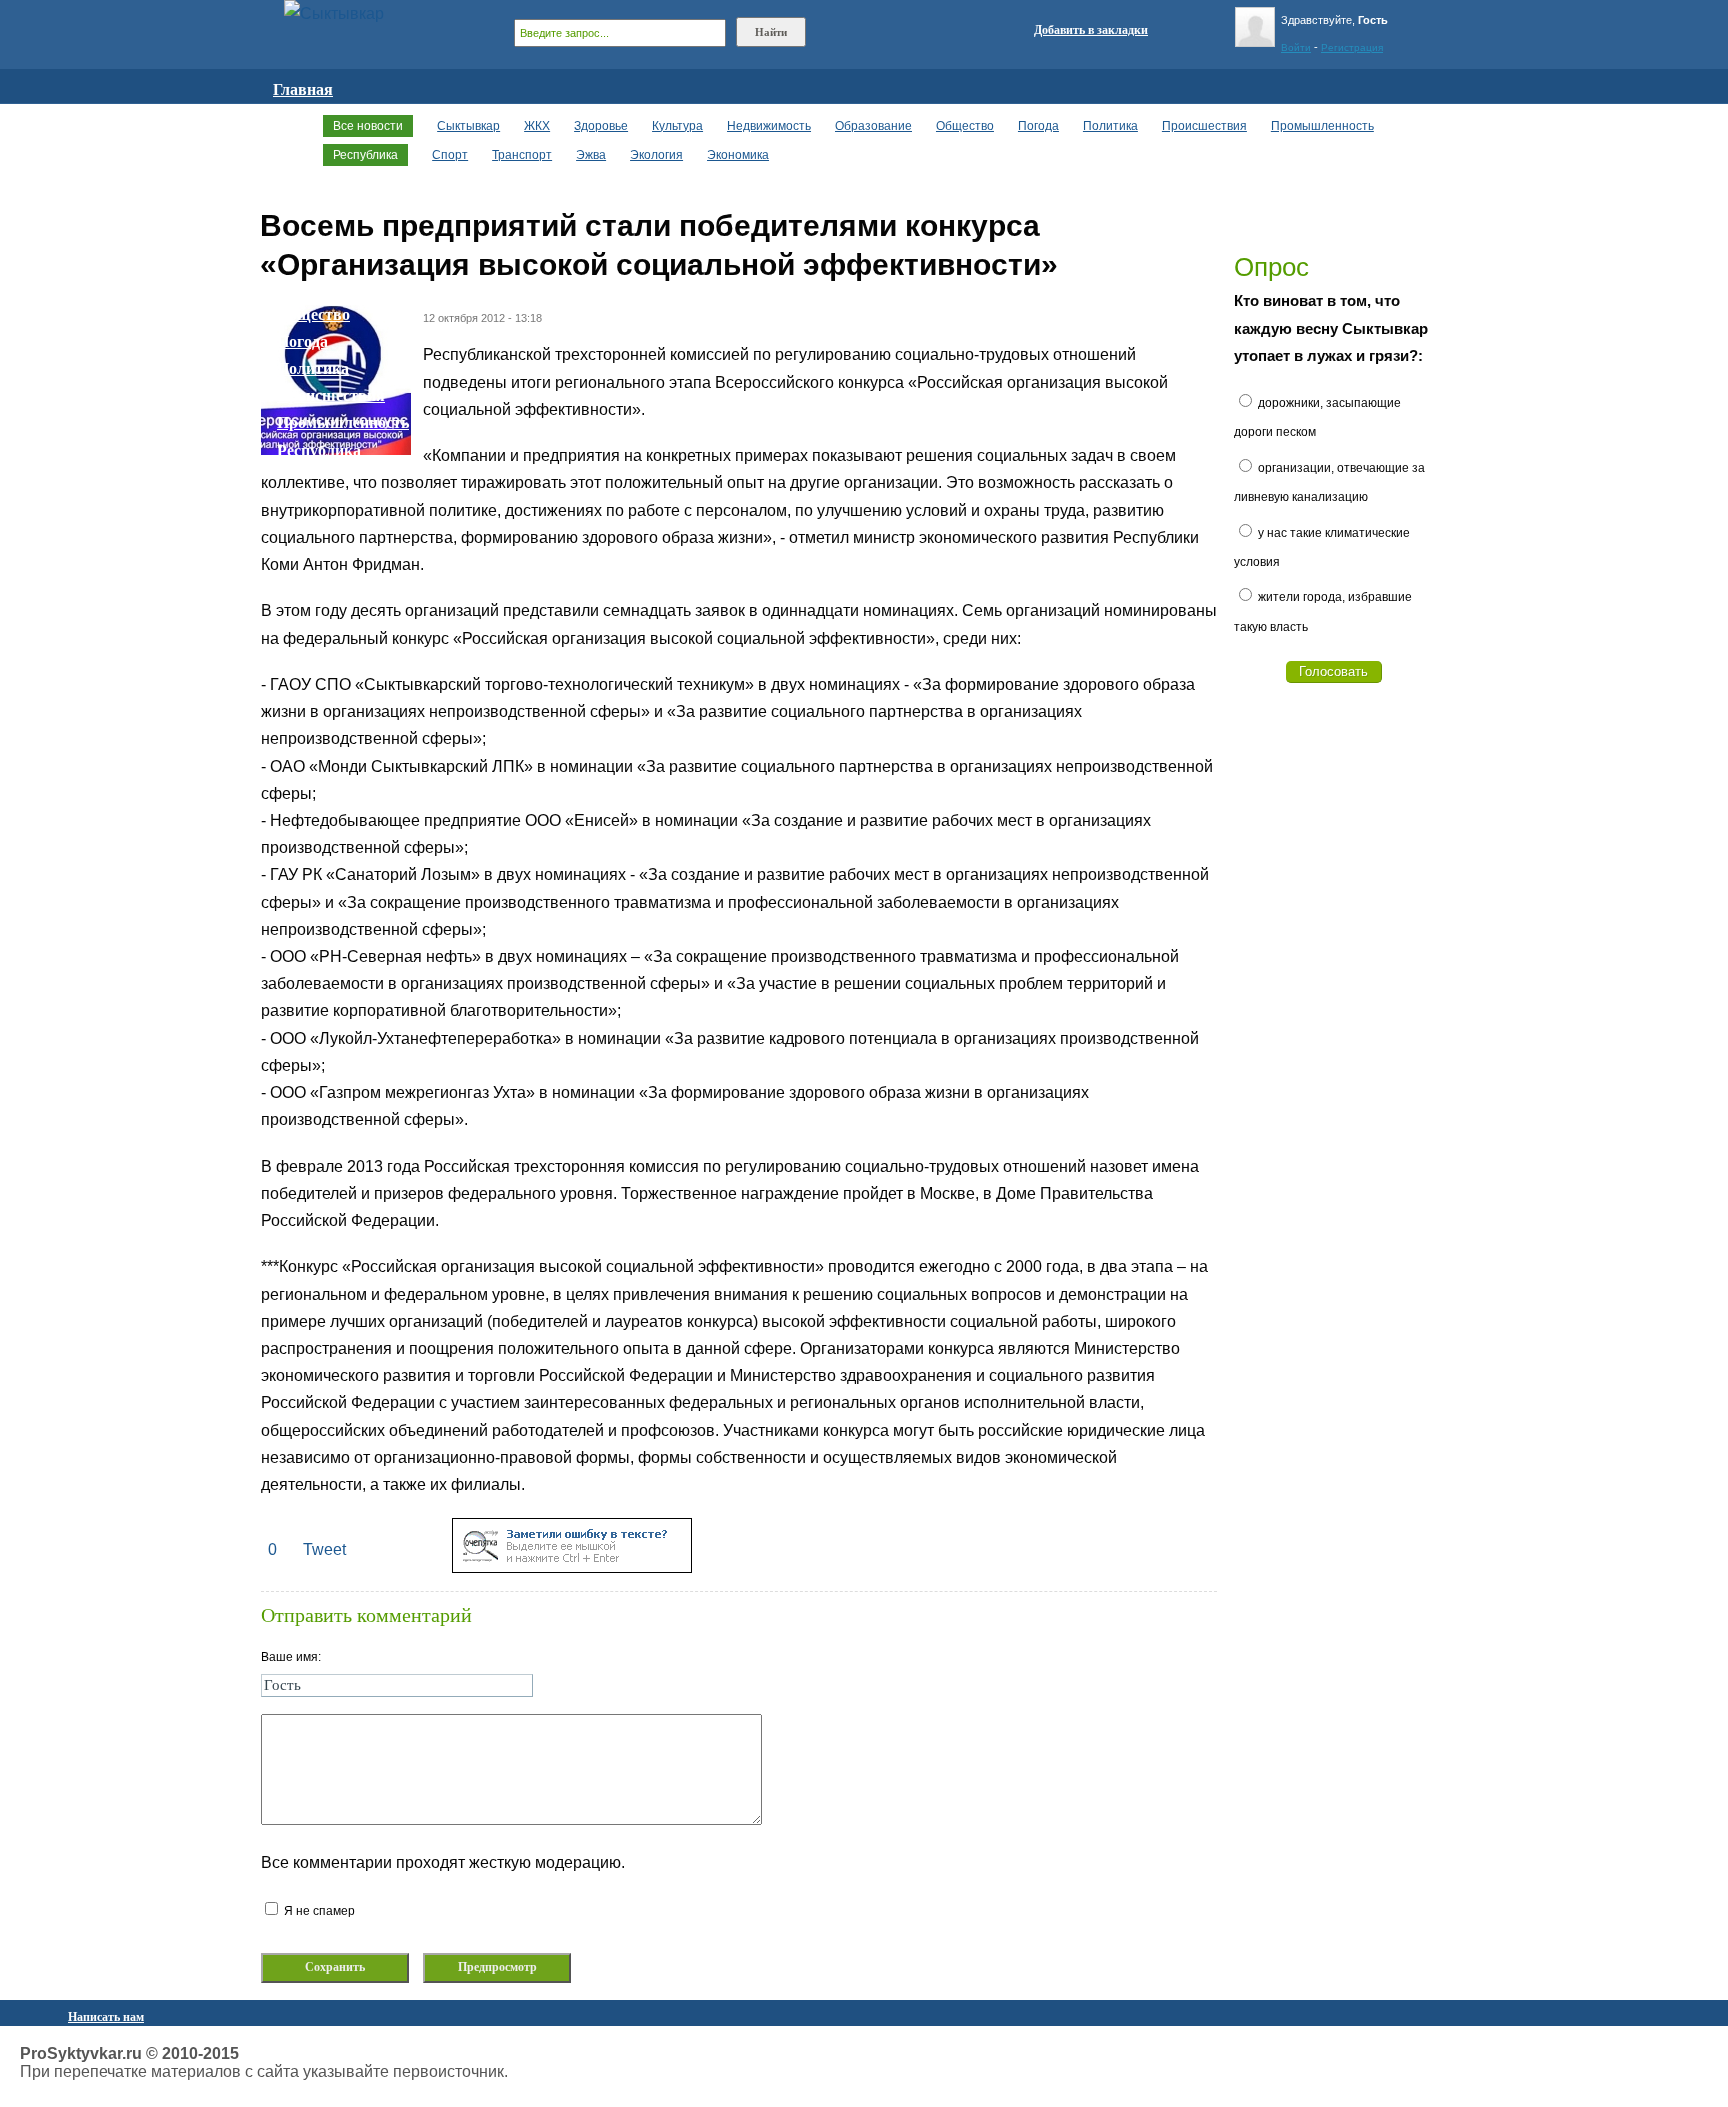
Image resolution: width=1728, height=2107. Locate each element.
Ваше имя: (291, 1657)
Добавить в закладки (1091, 30)
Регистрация (1352, 47)
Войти (1296, 47)
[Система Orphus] (572, 1567)
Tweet (324, 1549)
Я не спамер (318, 1911)
